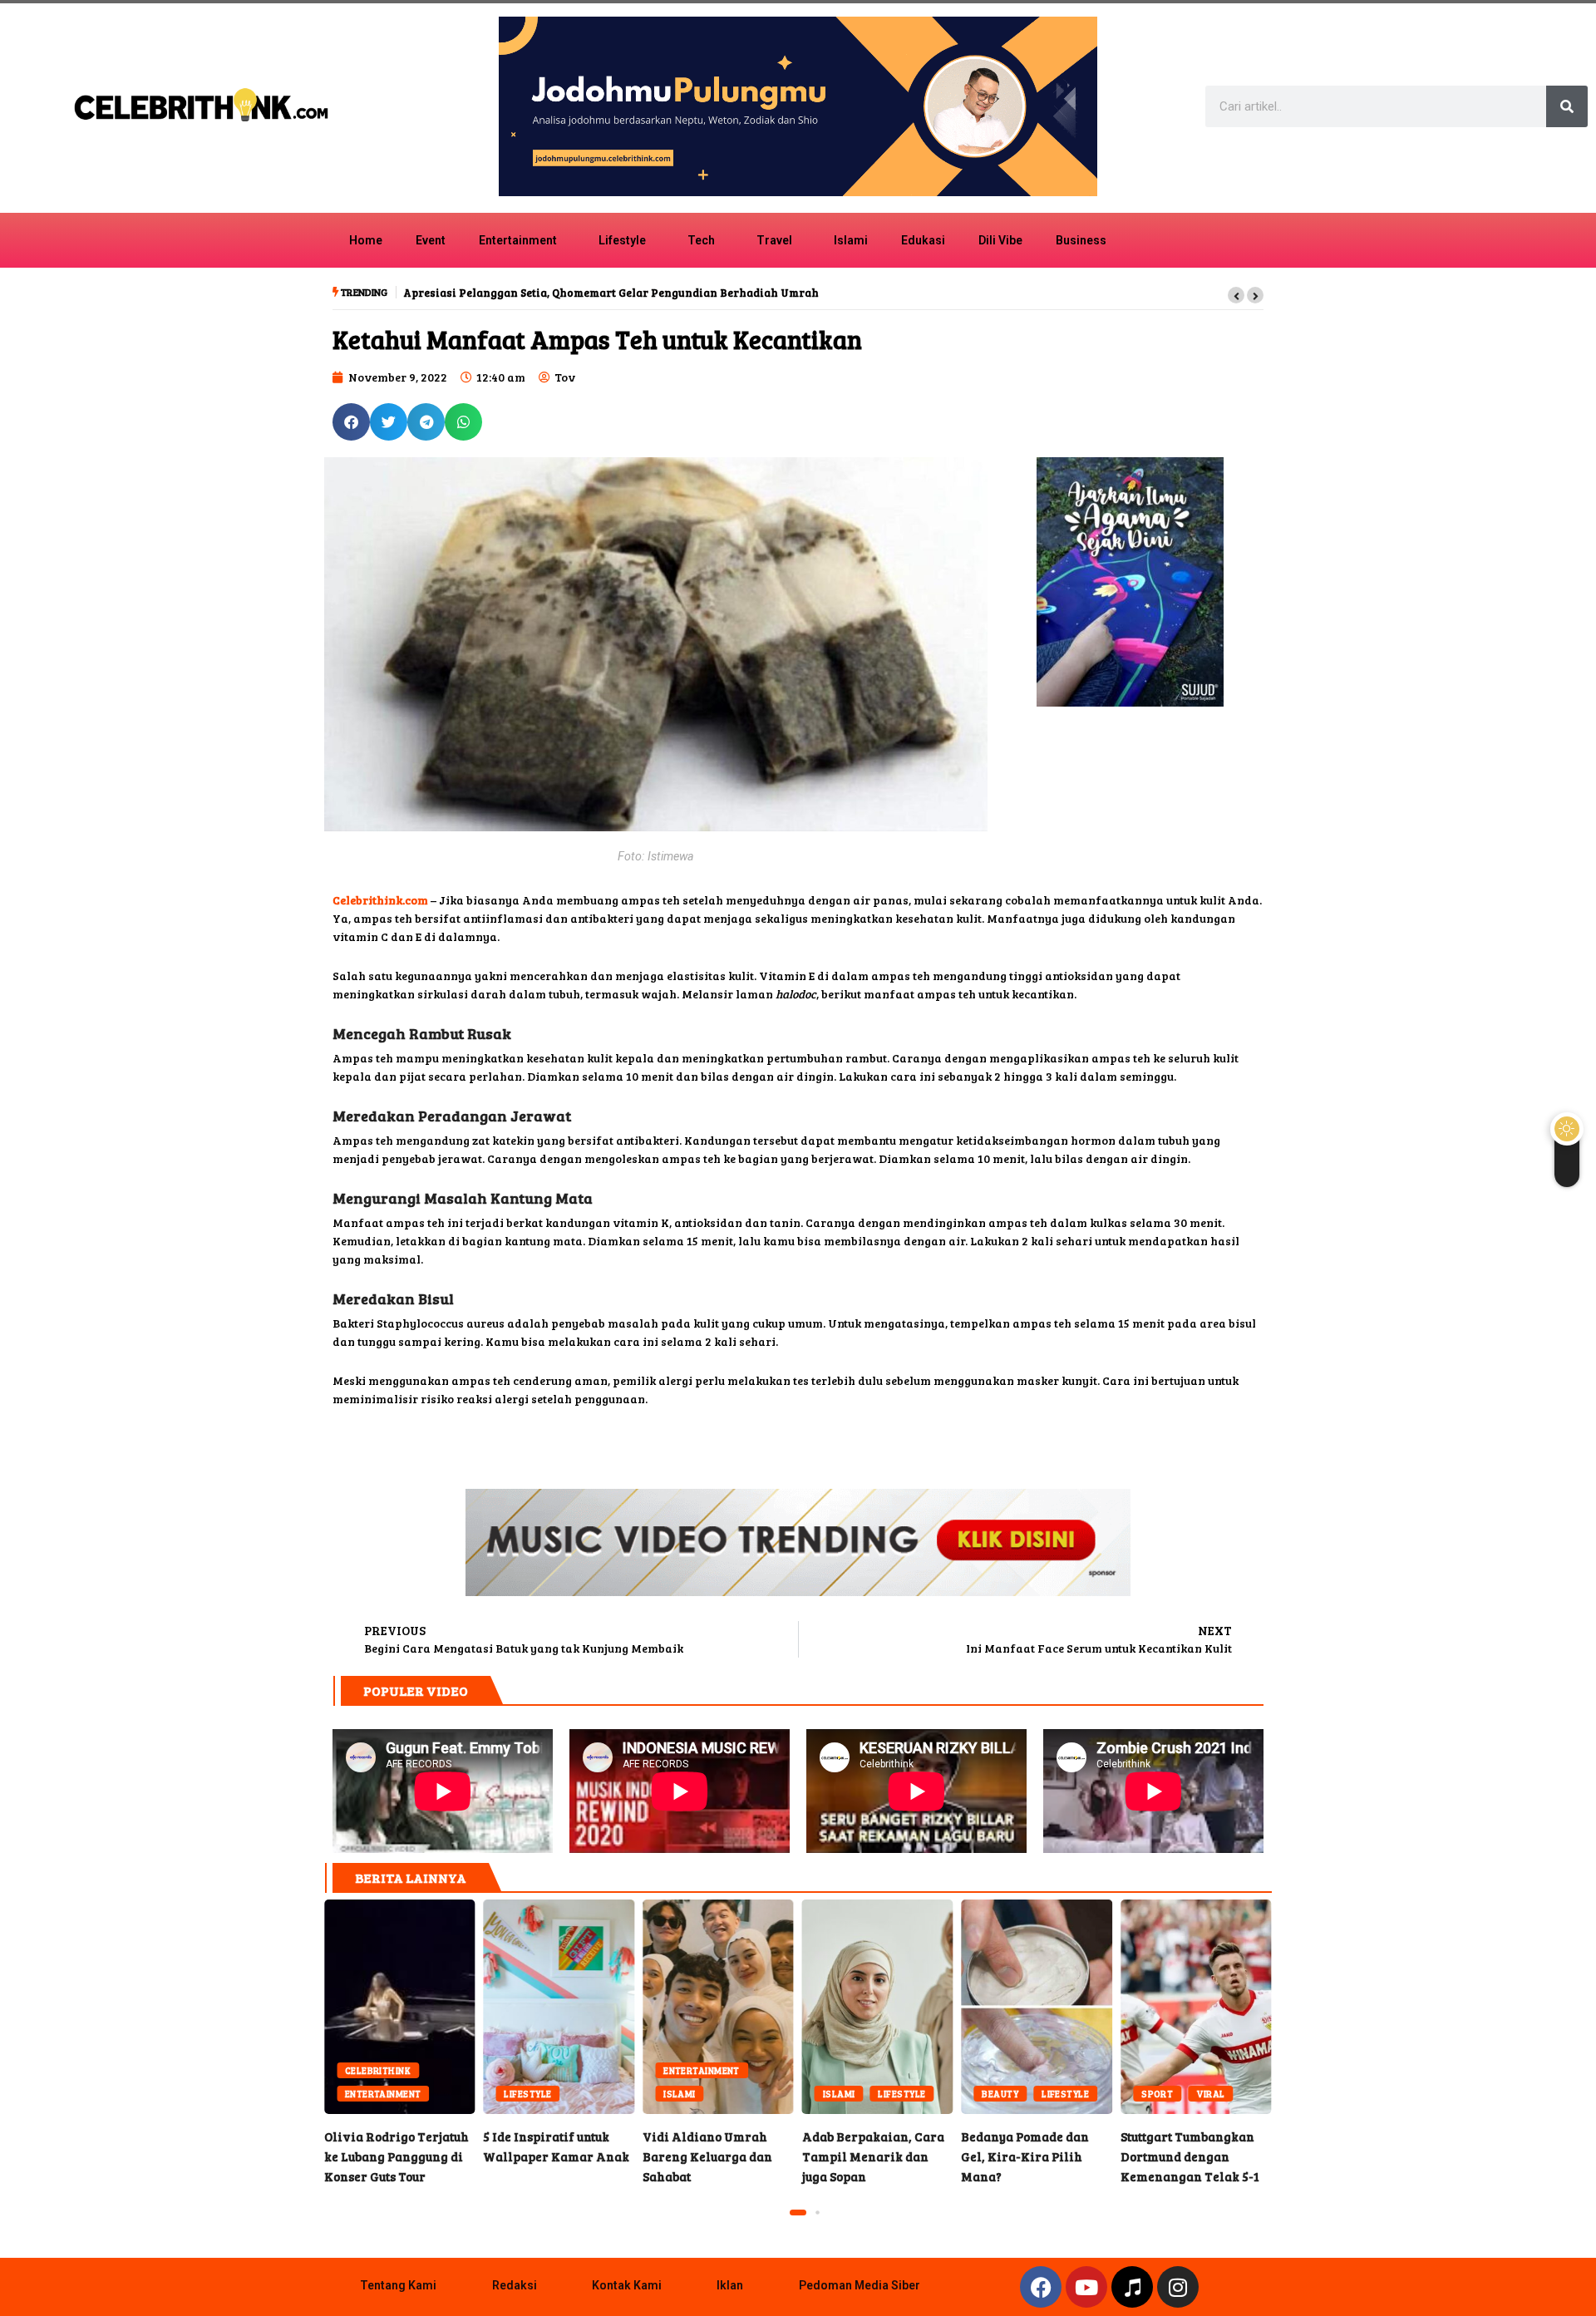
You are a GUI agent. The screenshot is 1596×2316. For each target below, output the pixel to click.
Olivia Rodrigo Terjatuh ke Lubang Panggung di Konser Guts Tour (400, 2007)
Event (431, 240)
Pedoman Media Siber (860, 2285)
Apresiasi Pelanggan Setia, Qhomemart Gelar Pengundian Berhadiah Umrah (611, 293)
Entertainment (518, 240)
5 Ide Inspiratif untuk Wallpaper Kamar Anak (559, 2007)
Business (1081, 240)
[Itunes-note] (1132, 2287)
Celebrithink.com (380, 900)
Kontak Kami (627, 2285)
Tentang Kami (398, 2285)
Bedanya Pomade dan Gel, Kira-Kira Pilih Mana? (1037, 2007)
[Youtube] (1086, 2287)
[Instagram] (1178, 2287)
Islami (851, 240)
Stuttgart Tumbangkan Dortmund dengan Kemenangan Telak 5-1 (1196, 2007)
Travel (774, 240)
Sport (1157, 2094)
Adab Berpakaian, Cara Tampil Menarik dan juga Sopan (878, 2007)
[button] (1236, 295)
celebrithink (378, 2070)
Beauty (1000, 2094)
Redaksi (515, 2285)
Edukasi (923, 240)
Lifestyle (622, 240)
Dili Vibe (1000, 240)
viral (1210, 2094)
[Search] (1567, 106)
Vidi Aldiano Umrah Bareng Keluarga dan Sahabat (718, 2007)
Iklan (730, 2285)
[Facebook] (1041, 2287)
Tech (701, 240)
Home (366, 240)
